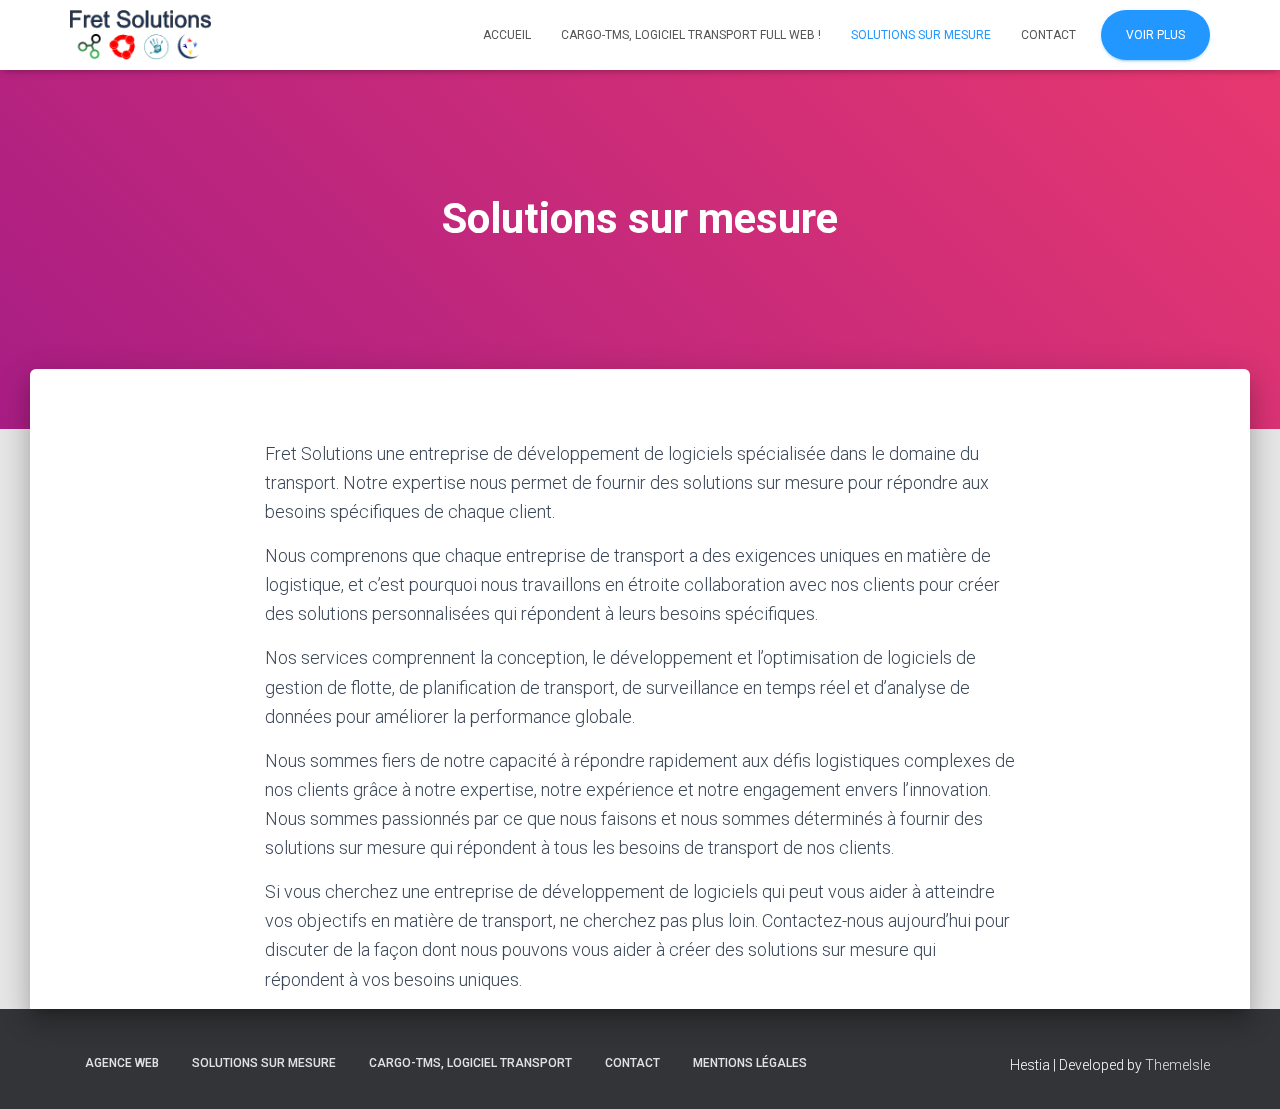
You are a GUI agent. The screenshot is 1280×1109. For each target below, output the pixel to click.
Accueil (507, 35)
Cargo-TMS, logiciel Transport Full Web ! (691, 35)
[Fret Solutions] (140, 35)
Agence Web (122, 1063)
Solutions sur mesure (921, 35)
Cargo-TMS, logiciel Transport (470, 1063)
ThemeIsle (1177, 1065)
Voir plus (1155, 35)
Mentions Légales (750, 1063)
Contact (1048, 35)
